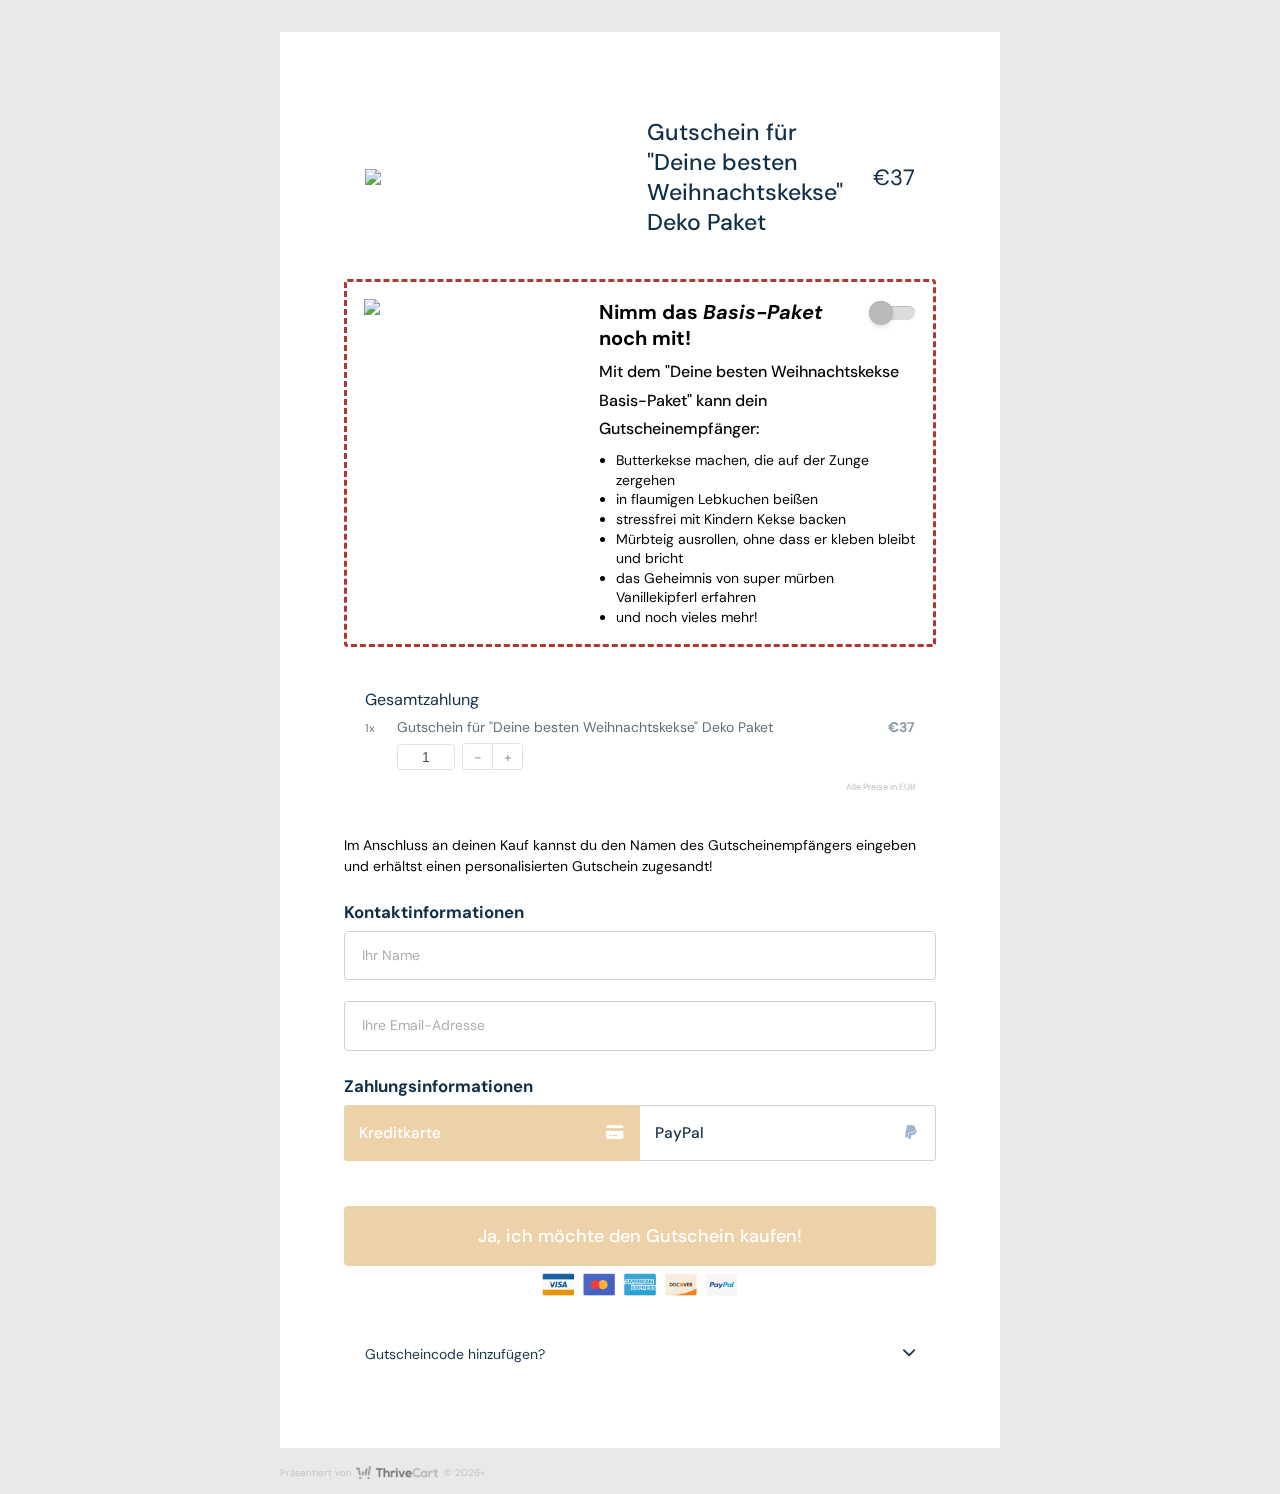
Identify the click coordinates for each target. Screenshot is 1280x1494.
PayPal (679, 1133)
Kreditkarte (400, 1133)
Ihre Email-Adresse (423, 1025)
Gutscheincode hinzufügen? (455, 1354)
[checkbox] (892, 313)
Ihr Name (391, 955)
